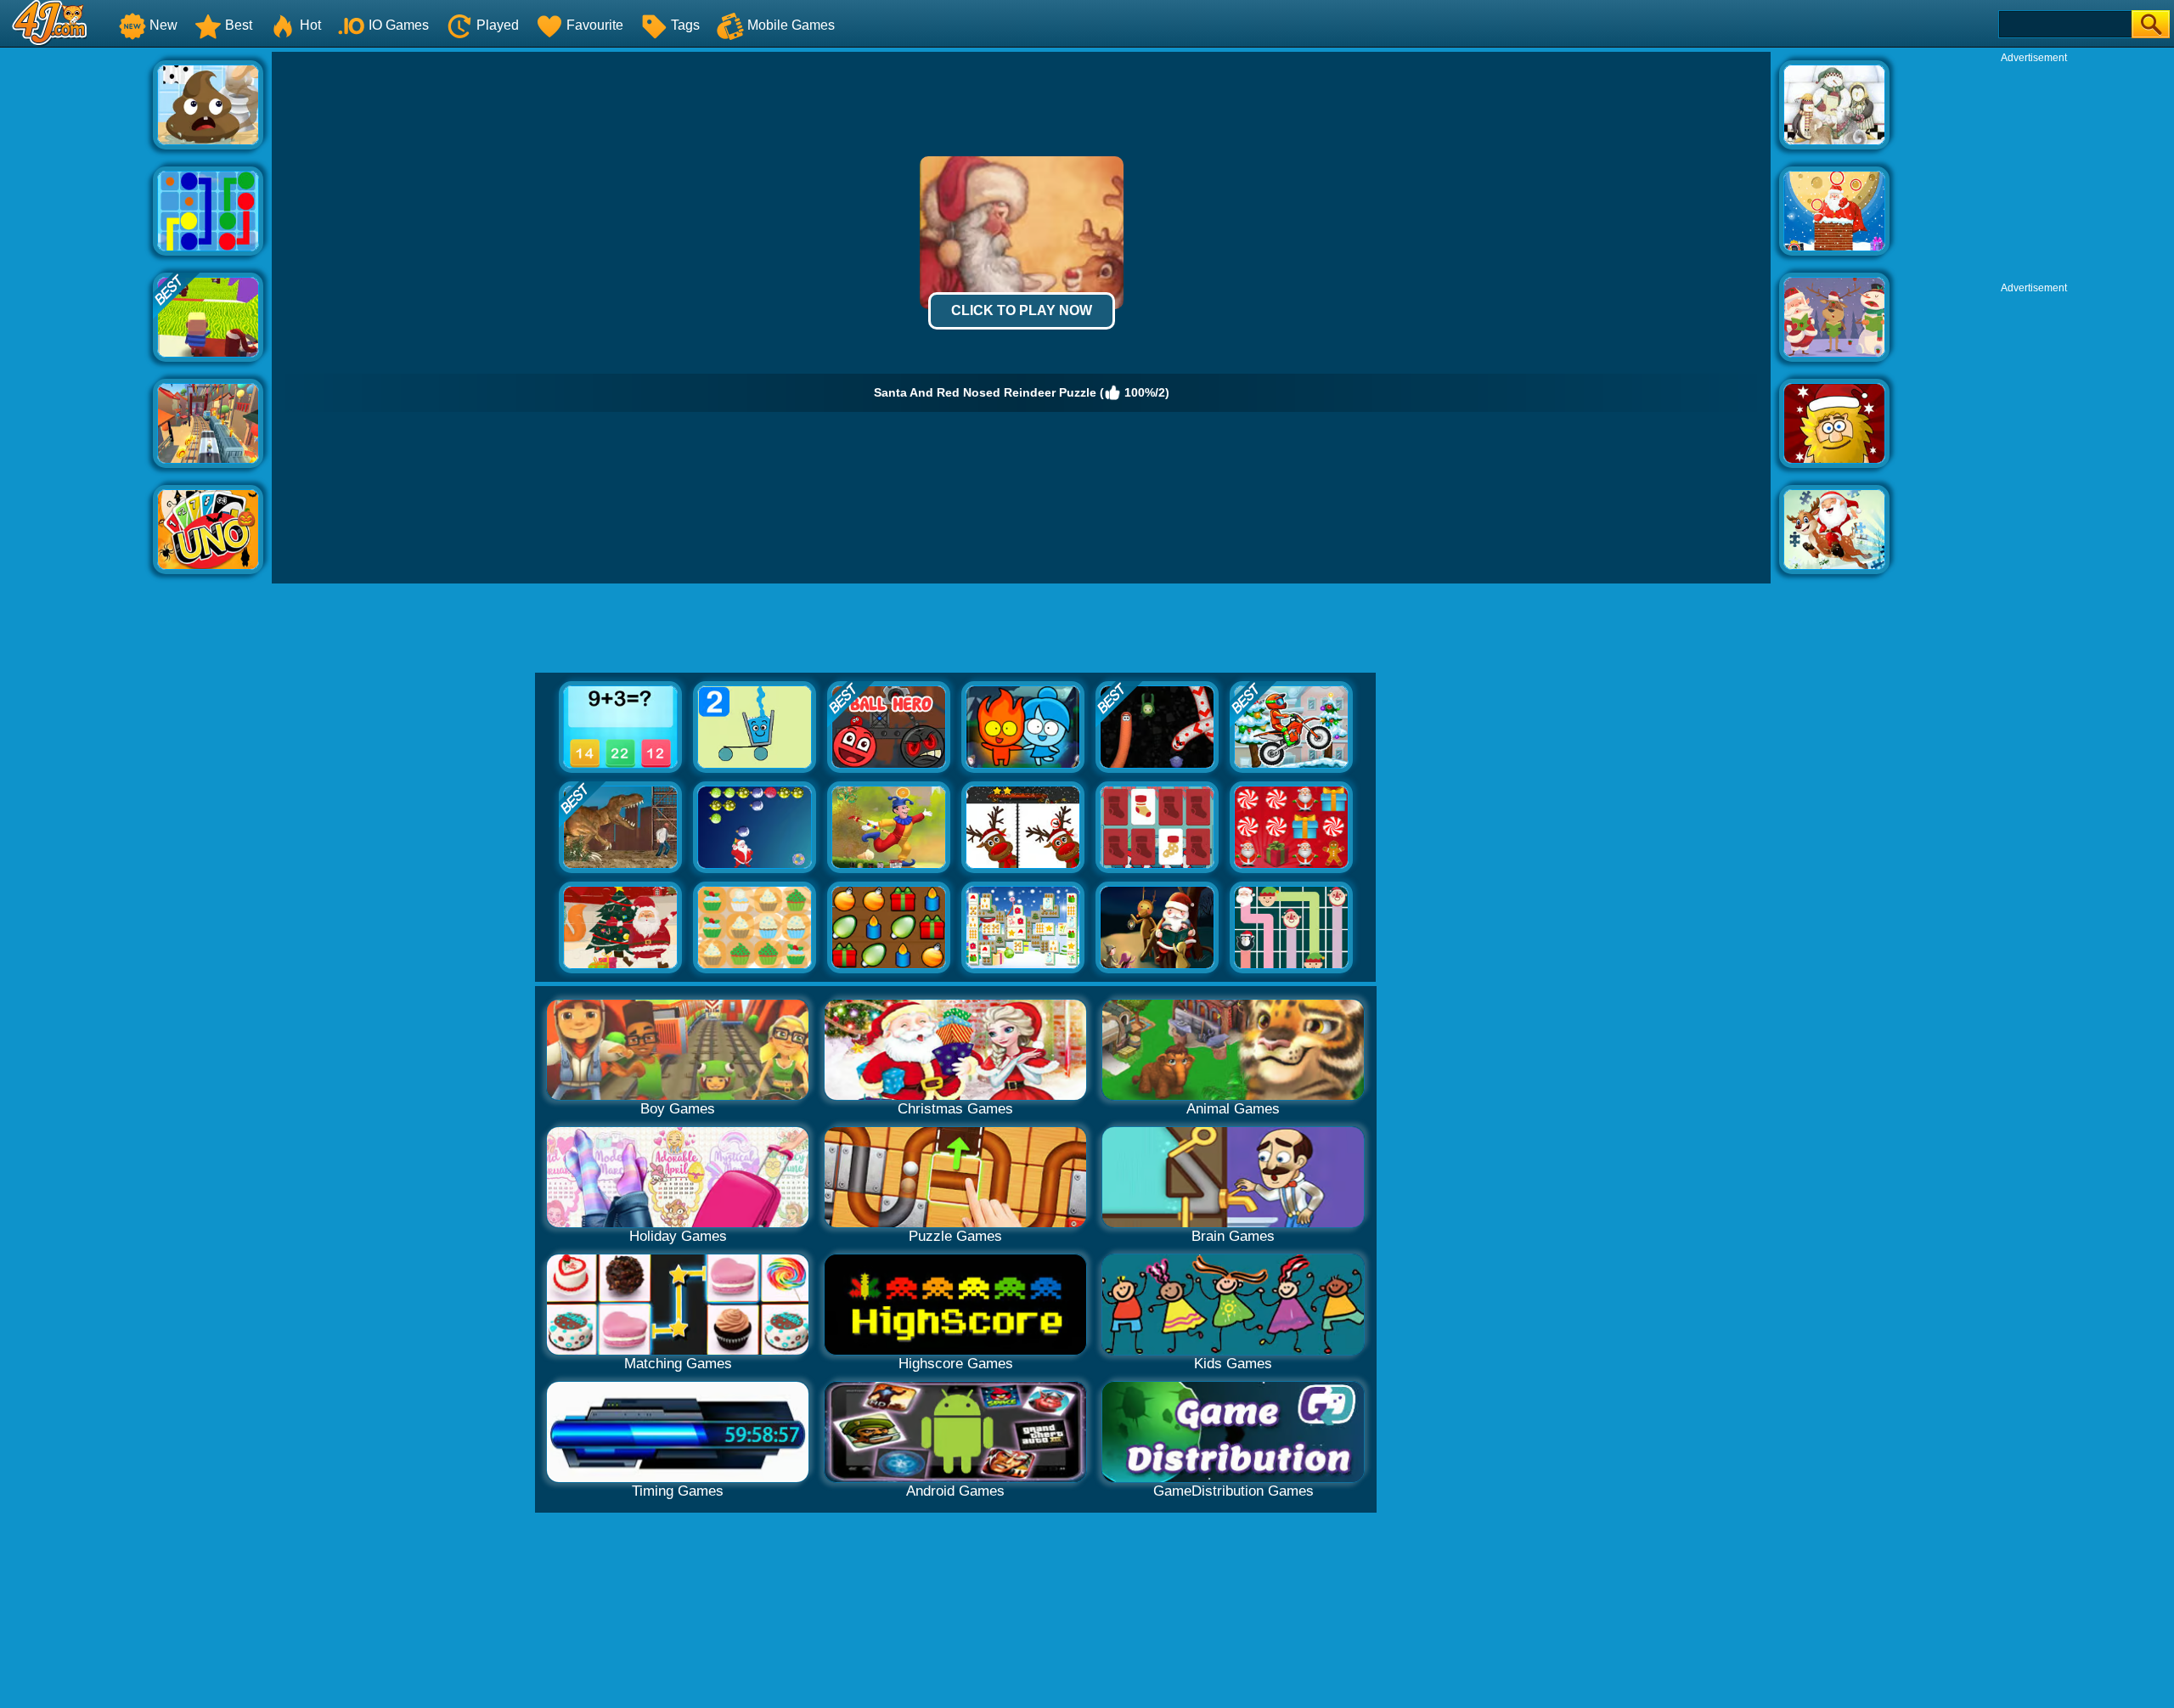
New (163, 25)
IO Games (399, 25)
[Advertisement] (76, 307)
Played (498, 25)
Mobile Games (791, 25)
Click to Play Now (1022, 310)
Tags (685, 25)
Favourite (595, 25)
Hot (310, 25)
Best (239, 25)
